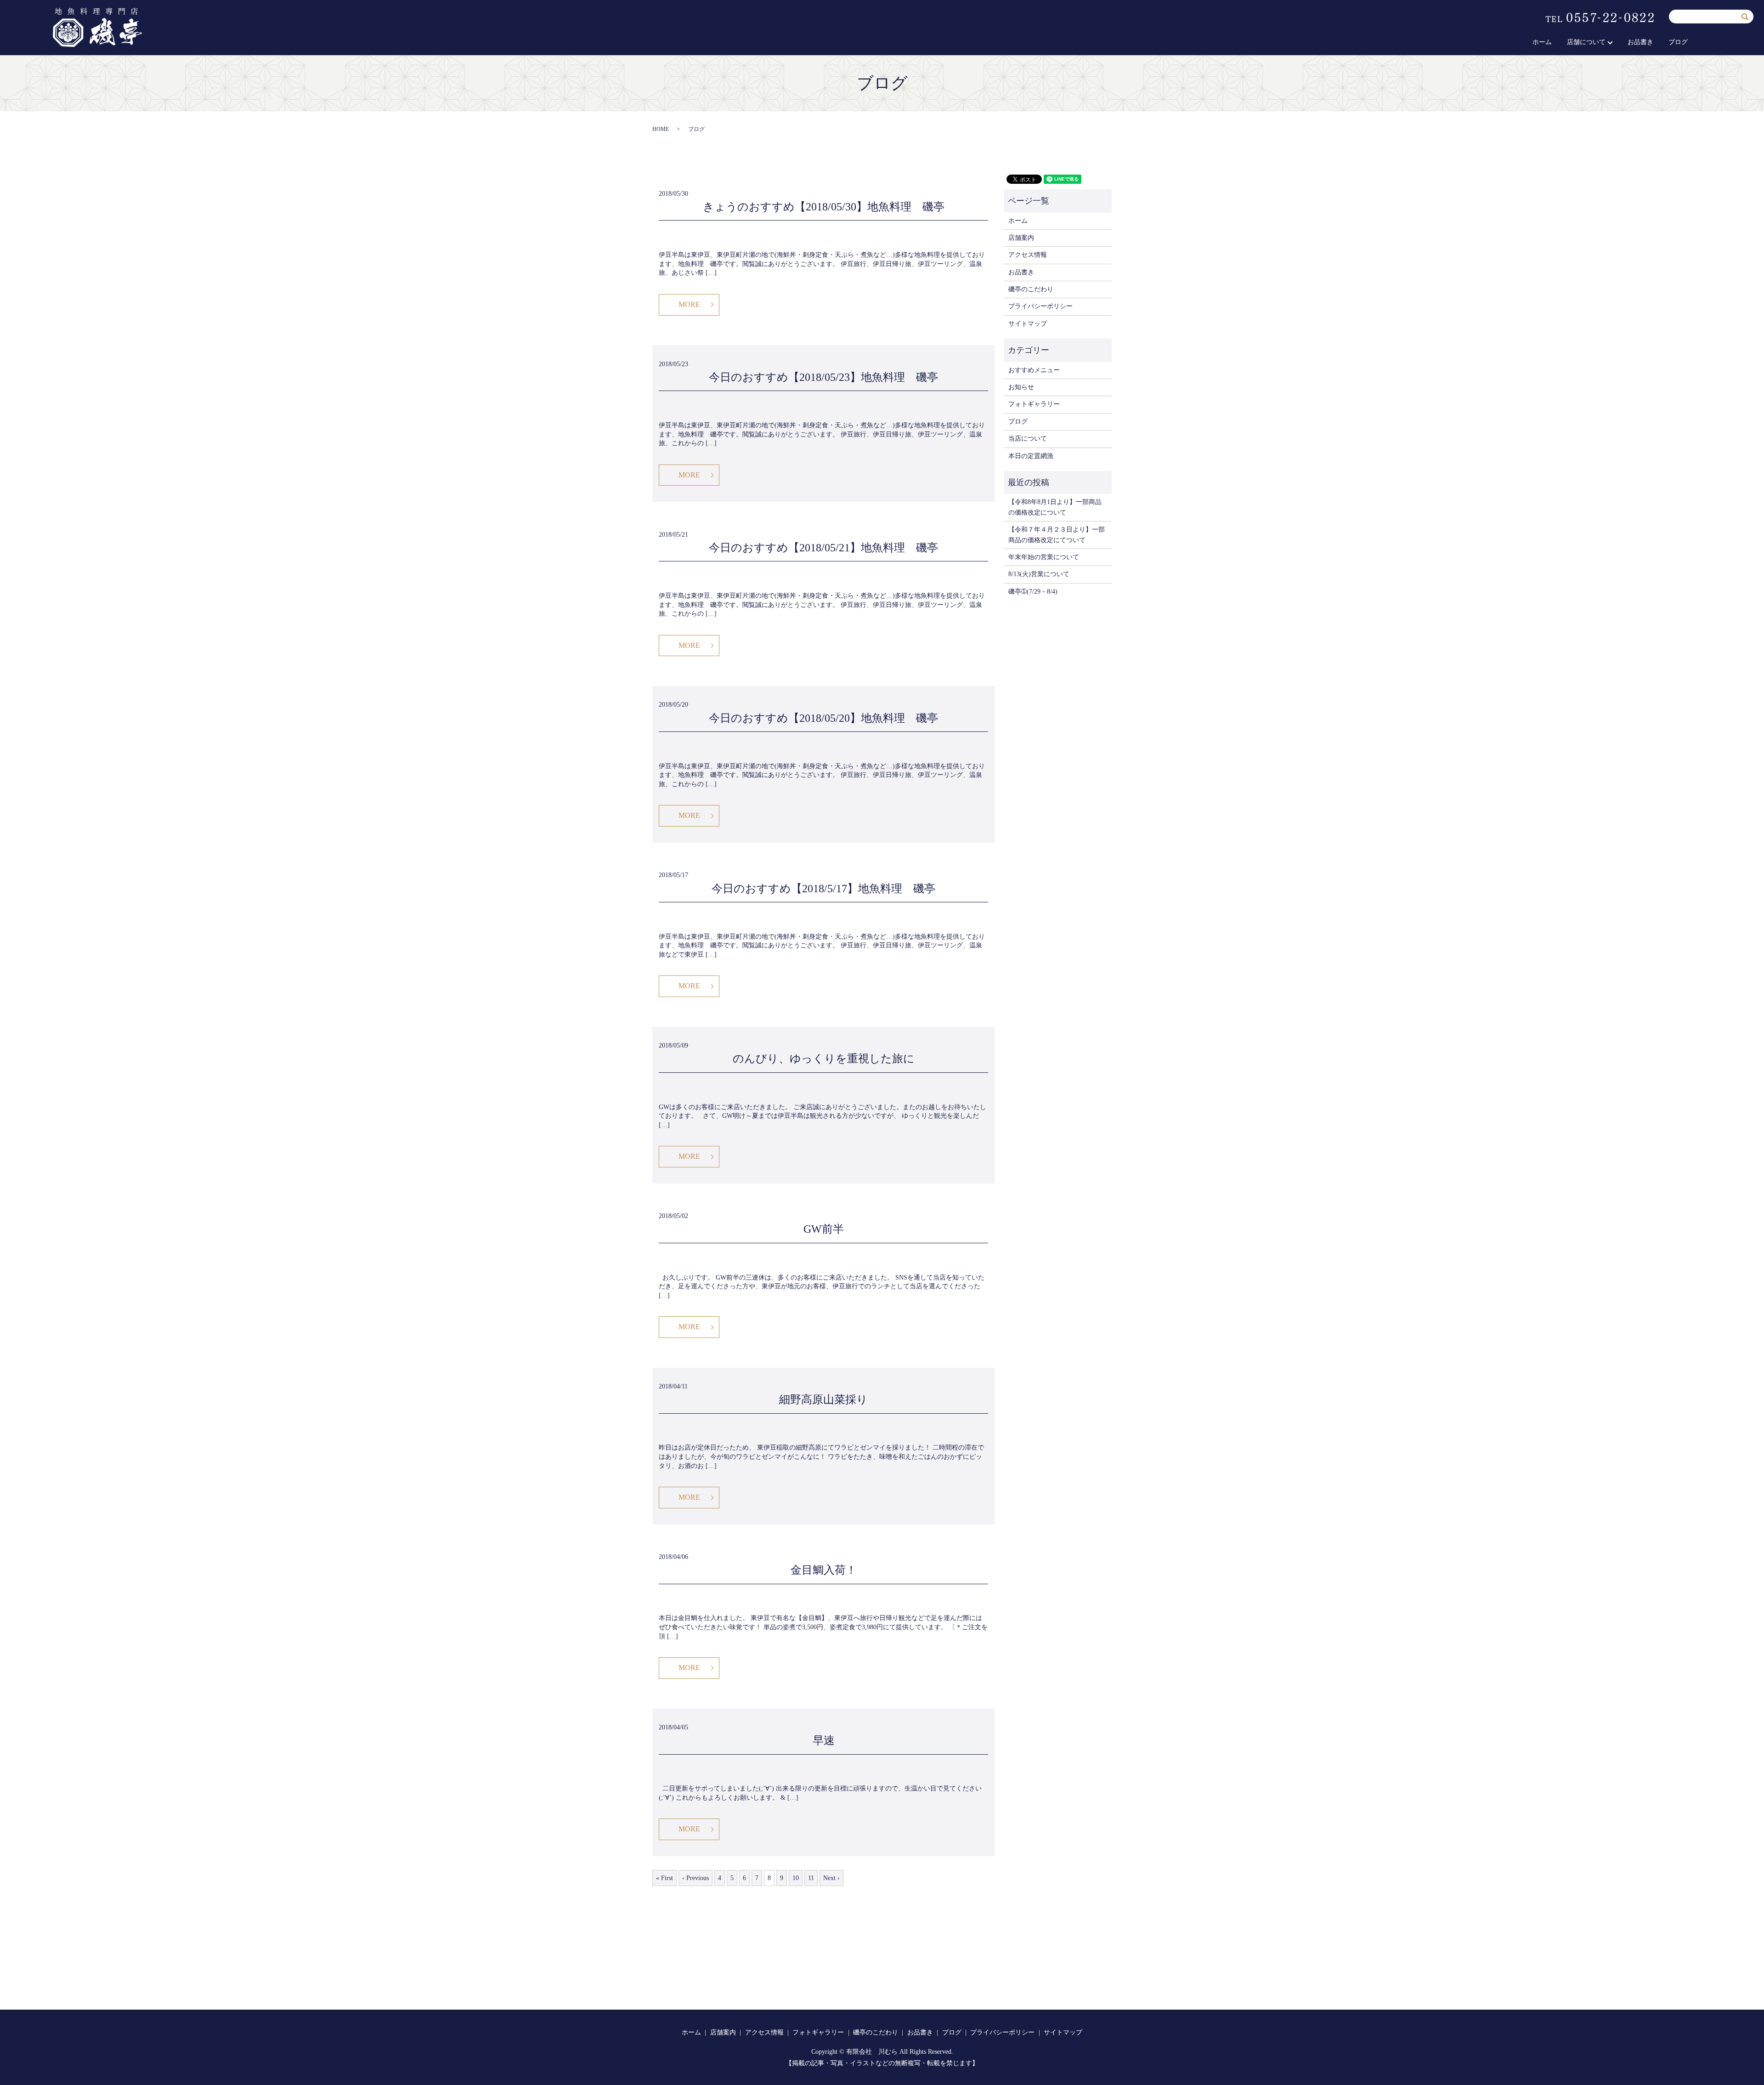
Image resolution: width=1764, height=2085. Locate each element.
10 (796, 1878)
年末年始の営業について (1044, 557)
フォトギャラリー (1034, 404)
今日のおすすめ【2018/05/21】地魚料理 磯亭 (823, 548)
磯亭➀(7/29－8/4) (1033, 592)
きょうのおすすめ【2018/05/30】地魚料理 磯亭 (824, 207)
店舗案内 (1021, 238)
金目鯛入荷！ (824, 1570)
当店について (1028, 439)
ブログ (1678, 42)
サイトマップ (1028, 324)
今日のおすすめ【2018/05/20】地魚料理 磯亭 (823, 718)
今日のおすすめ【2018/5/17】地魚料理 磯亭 (823, 889)
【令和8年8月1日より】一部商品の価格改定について (1055, 507)
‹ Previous (695, 1878)
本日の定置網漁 (1031, 456)
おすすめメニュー (1034, 370)
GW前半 (824, 1229)
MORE (689, 304)
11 (811, 1878)
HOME (661, 129)
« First (664, 1878)
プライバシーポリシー (1040, 306)
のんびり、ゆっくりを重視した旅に (824, 1059)
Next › (831, 1878)
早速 (824, 1740)
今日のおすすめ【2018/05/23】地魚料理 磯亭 (823, 377)
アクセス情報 (1028, 255)
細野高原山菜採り (823, 1399)
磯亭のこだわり (1031, 289)
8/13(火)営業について (1039, 574)
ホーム (1542, 42)
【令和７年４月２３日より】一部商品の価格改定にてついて (1057, 535)
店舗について (1586, 42)
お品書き (1640, 42)
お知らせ (1021, 387)
